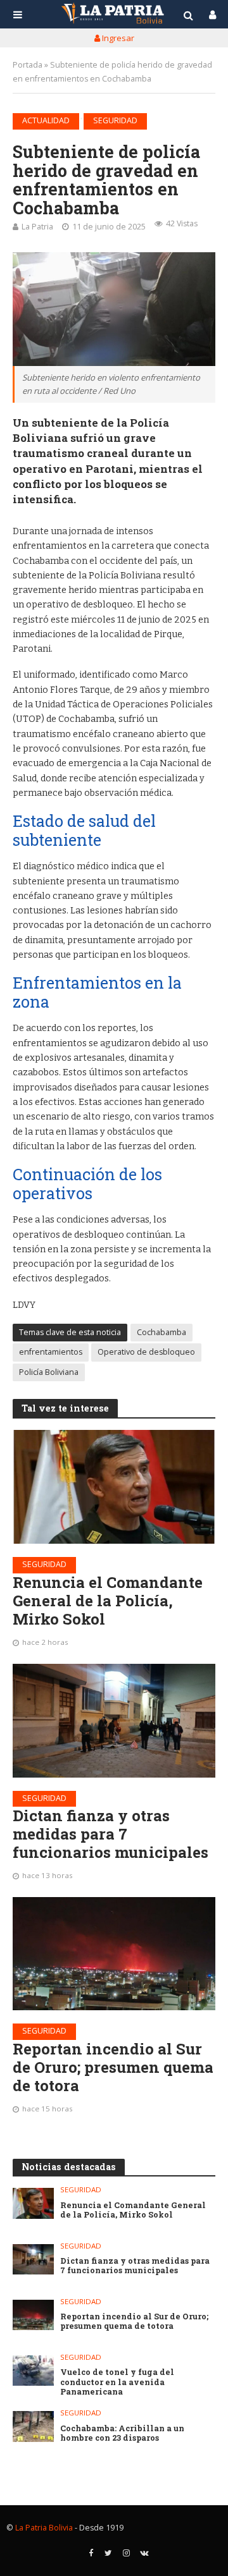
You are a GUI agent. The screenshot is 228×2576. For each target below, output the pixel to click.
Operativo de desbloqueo (146, 1352)
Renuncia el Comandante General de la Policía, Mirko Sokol (108, 1601)
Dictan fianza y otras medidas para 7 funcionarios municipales (111, 1834)
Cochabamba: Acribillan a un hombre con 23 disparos (122, 2433)
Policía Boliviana (49, 1372)
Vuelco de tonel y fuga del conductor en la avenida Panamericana (117, 2382)
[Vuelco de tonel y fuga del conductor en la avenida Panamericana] (33, 2371)
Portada (28, 65)
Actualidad (46, 120)
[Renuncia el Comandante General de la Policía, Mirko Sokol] (114, 1487)
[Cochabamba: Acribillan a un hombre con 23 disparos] (33, 2426)
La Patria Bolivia (44, 2528)
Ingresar (117, 38)
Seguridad (115, 120)
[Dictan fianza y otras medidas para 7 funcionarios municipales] (114, 1721)
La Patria (37, 227)
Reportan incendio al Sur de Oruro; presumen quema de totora (113, 2067)
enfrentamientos (51, 1352)
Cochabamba (161, 1332)
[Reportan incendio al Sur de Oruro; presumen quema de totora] (114, 1954)
